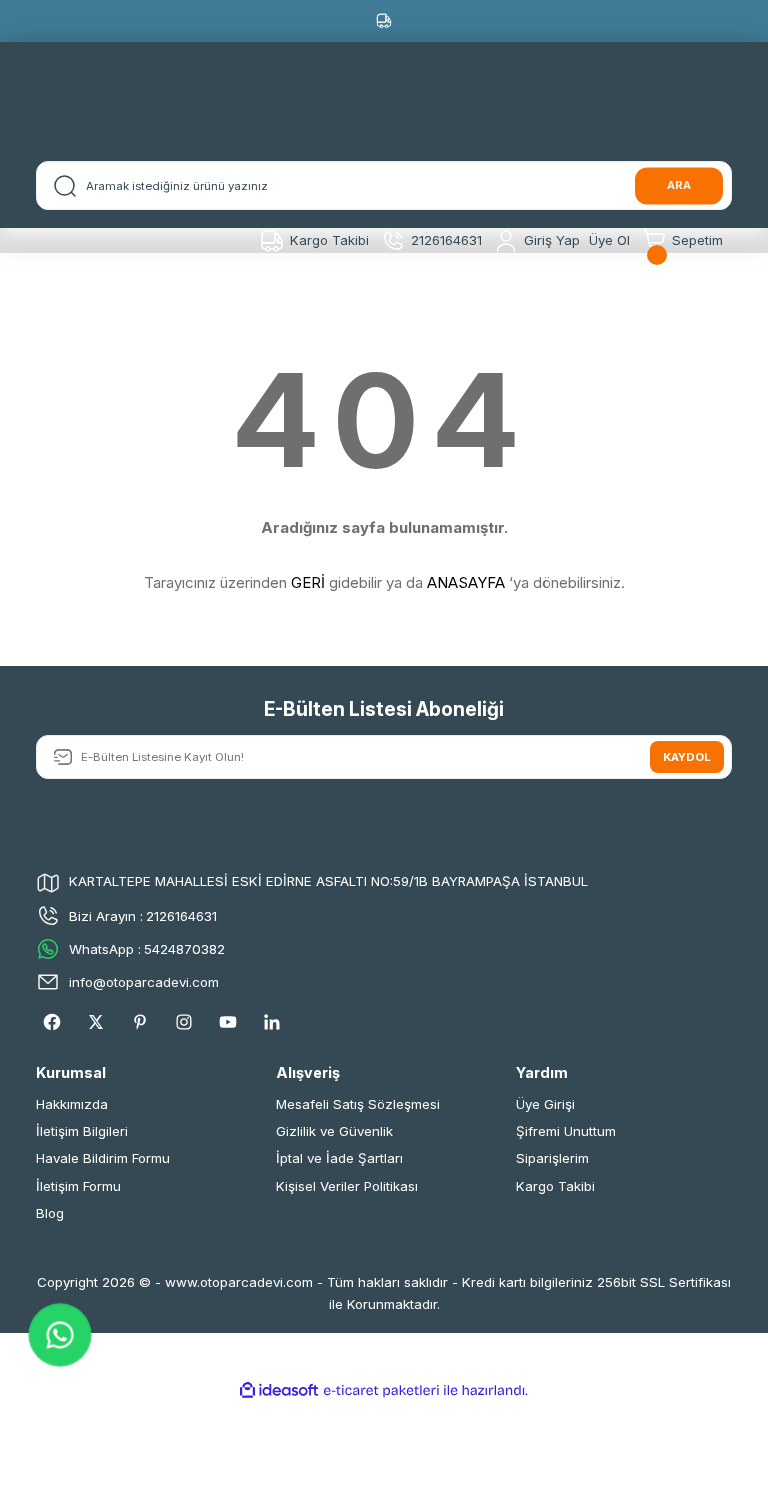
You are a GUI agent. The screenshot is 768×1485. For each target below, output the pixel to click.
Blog (50, 1213)
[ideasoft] (279, 1391)
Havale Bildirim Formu (103, 1158)
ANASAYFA (466, 582)
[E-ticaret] (381, 1390)
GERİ (308, 582)
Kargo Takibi (555, 1186)
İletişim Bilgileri (82, 1131)
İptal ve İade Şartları (339, 1158)
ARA (679, 185)
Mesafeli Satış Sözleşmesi (358, 1104)
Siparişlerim (552, 1158)
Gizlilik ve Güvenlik (334, 1131)
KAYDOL (687, 757)
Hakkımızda (72, 1104)
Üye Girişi (545, 1104)
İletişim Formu (78, 1186)
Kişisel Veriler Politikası (347, 1186)
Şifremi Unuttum (566, 1131)
